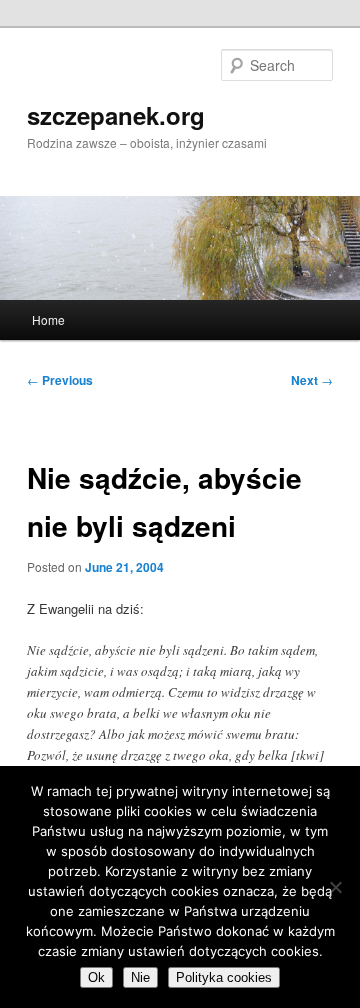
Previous (60, 380)
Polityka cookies (224, 977)
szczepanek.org (116, 115)
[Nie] (335, 887)
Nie (140, 977)
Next (312, 380)
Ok (96, 977)
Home (48, 319)
